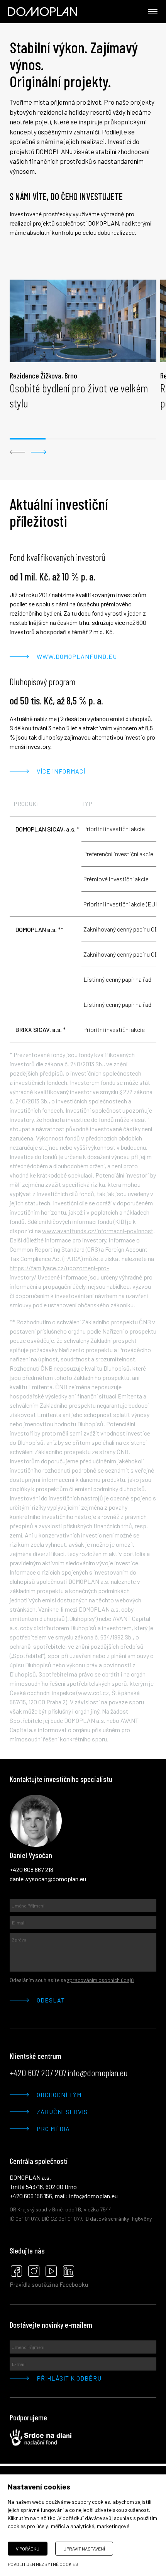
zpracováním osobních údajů (101, 1980)
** (39, 929)
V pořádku (28, 2549)
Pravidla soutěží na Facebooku (49, 2284)
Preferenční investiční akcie (118, 854)
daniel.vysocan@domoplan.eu (48, 1879)
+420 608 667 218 (31, 1869)
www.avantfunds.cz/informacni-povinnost (98, 1231)
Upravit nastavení (84, 2549)
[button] (17, 452)
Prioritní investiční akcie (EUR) (122, 904)
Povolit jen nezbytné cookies (43, 2564)
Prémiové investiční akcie (116, 879)
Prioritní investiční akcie (114, 829)
